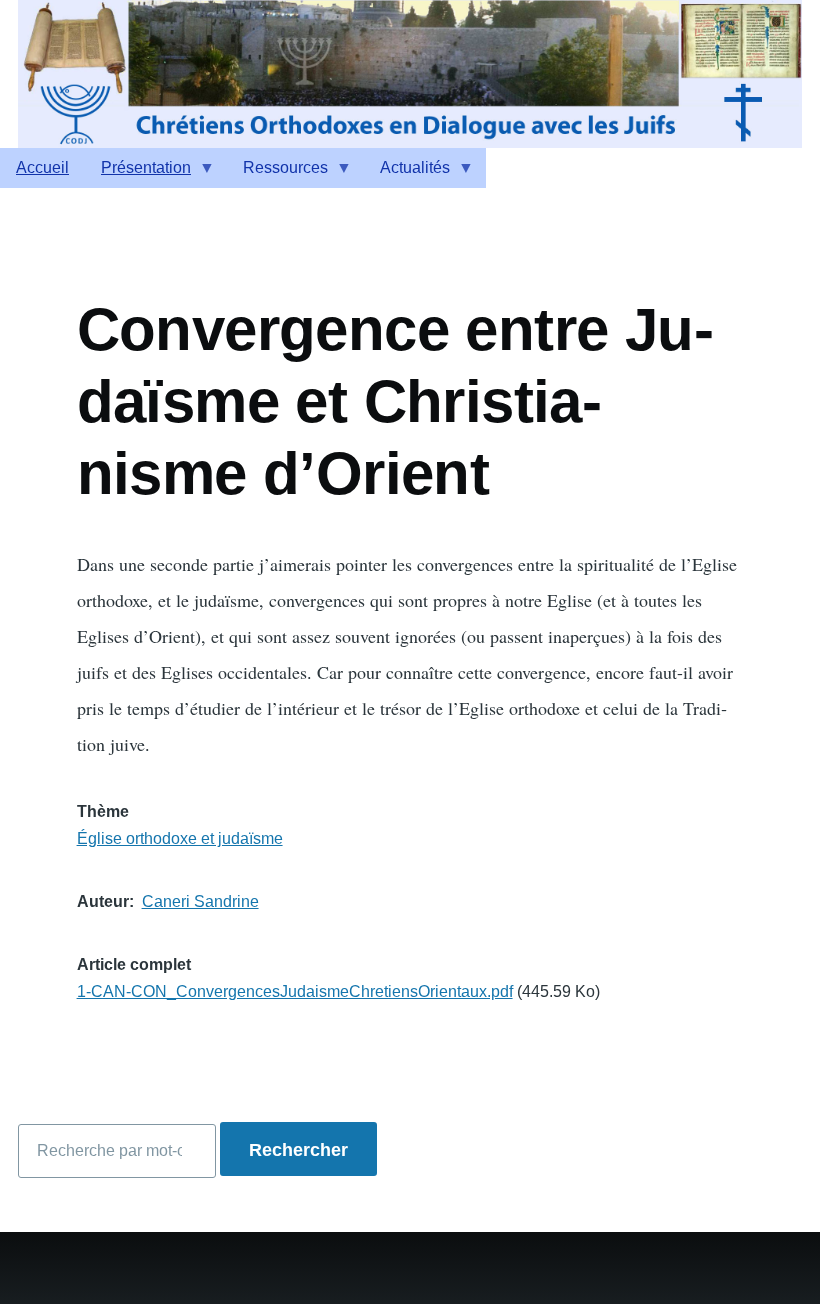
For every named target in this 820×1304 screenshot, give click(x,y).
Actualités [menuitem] (407, 173)
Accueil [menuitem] (42, 167)
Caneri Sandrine (200, 901)
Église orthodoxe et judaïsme (180, 838)
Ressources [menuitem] (277, 173)
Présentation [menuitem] (138, 173)
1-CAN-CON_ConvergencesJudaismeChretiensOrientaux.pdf (295, 991)
